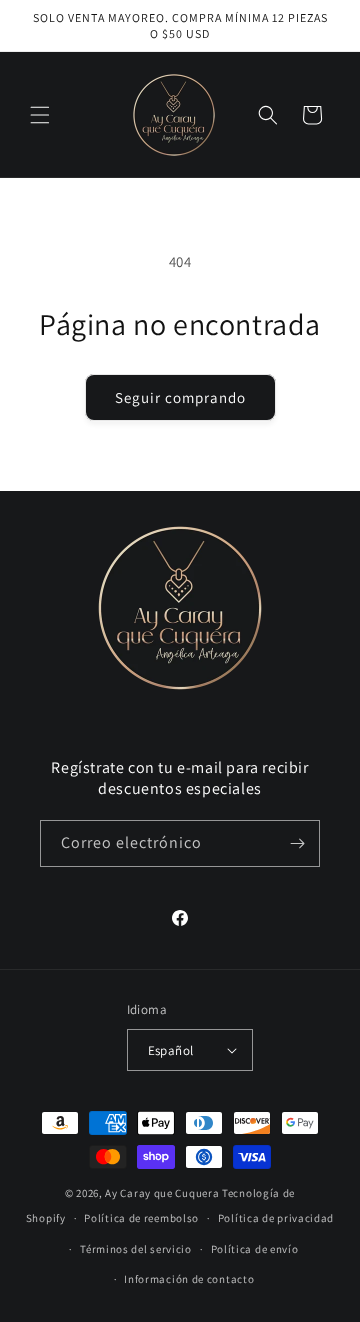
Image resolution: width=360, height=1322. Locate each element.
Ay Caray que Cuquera (163, 1193)
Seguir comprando (180, 397)
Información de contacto (189, 1279)
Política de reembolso (141, 1218)
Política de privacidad (276, 1218)
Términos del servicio (136, 1249)
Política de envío (255, 1249)
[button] (40, 115)
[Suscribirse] (297, 843)
